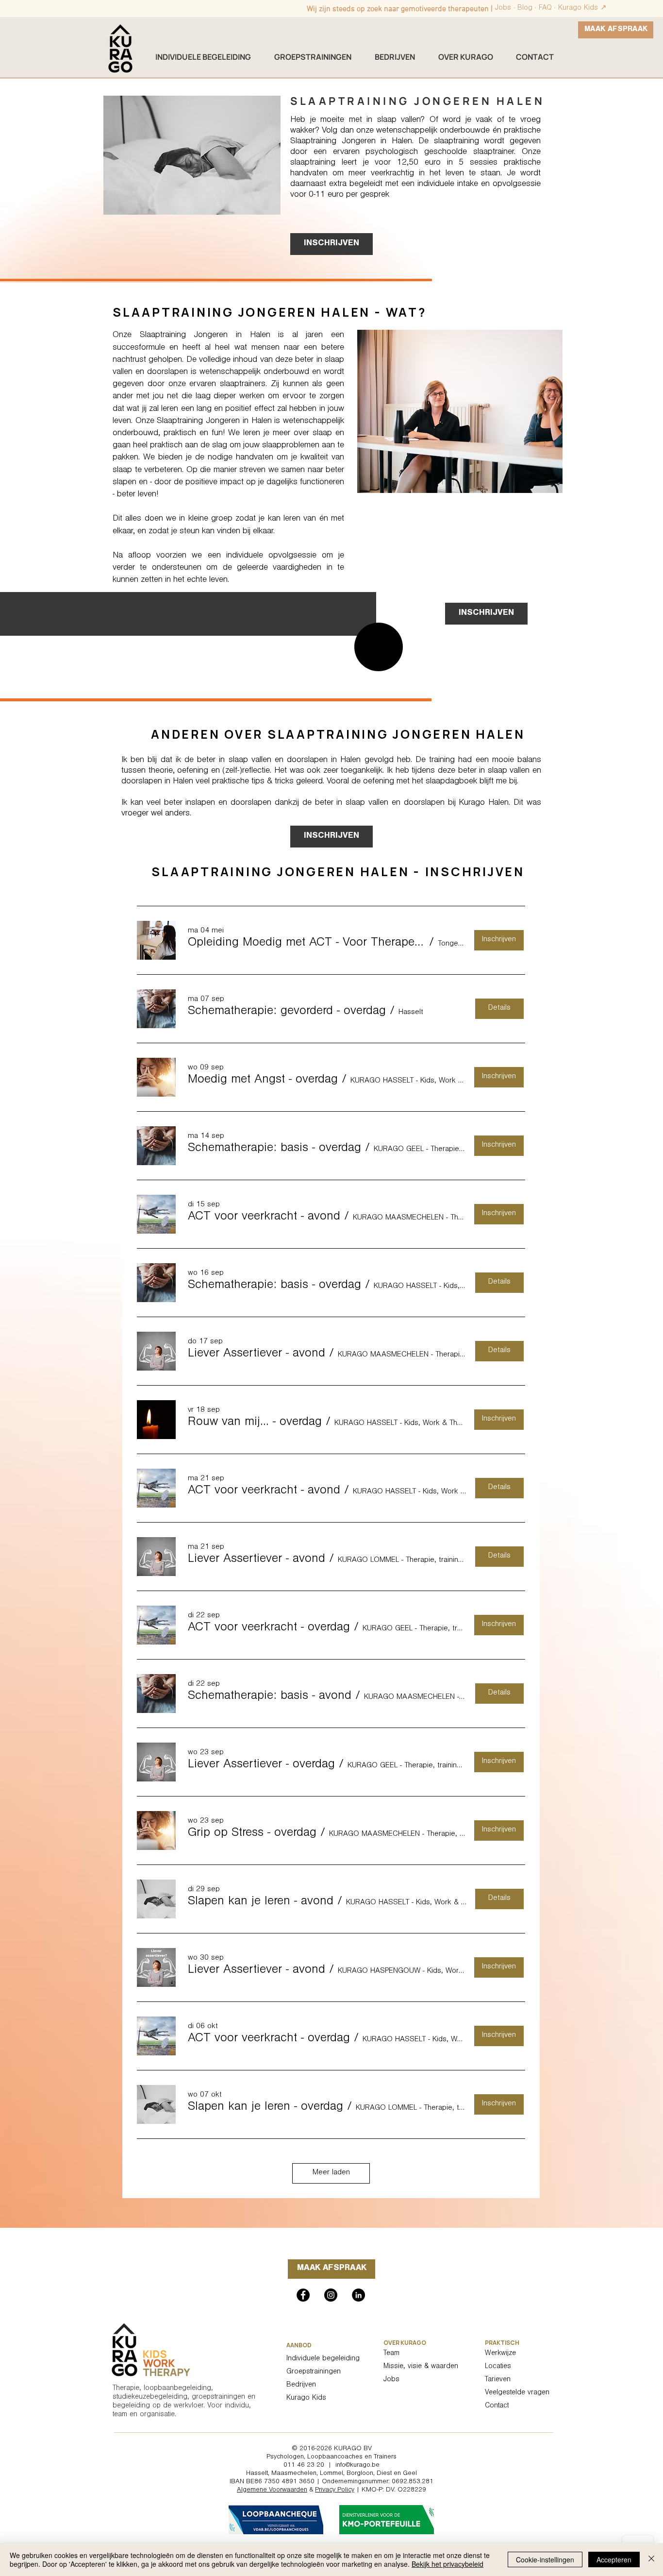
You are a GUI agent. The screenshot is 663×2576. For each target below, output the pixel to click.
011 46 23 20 (304, 2466)
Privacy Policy (335, 2491)
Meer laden (331, 2173)
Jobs (503, 8)
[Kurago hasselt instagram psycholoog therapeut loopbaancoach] (331, 2295)
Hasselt (257, 2474)
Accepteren (614, 2559)
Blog (525, 8)
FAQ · (548, 8)
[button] (307, 944)
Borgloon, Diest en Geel (382, 2474)
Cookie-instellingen (545, 2559)
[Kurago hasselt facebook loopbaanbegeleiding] (303, 2295)
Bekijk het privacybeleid (448, 2564)
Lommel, (332, 2474)
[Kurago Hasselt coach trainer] (358, 2295)
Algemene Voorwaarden (272, 2491)
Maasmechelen (294, 2474)
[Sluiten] (651, 2559)
